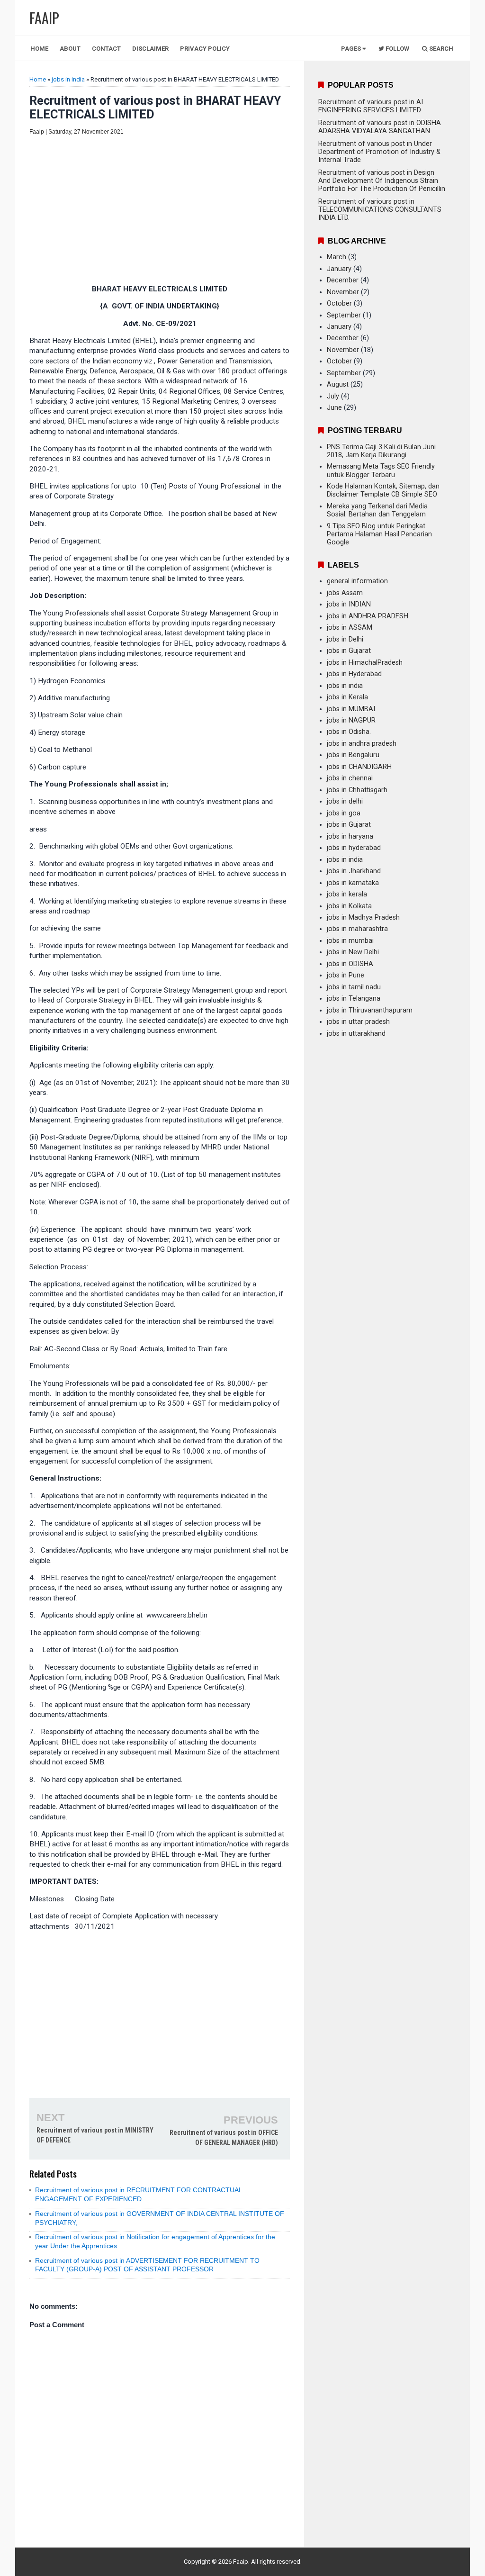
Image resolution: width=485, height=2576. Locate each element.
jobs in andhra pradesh (362, 744)
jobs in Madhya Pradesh (363, 917)
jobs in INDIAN (349, 604)
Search (440, 49)
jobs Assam (345, 593)
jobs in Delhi (345, 639)
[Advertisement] (160, 211)
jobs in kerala (347, 894)
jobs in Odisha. (349, 732)
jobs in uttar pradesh (358, 1022)
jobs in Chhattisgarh (357, 790)
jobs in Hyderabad (354, 674)
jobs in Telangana (354, 999)
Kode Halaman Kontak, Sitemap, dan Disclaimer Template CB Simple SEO (383, 490)
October (339, 303)
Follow (397, 49)
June (334, 408)
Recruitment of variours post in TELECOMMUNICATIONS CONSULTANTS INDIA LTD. (380, 210)
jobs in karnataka (353, 883)
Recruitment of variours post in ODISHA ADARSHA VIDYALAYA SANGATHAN (380, 127)
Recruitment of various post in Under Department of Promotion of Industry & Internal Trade (379, 152)
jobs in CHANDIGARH (359, 767)
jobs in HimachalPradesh (365, 663)
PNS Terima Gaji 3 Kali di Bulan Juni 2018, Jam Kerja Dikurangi (381, 451)
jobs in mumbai (350, 941)
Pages (352, 49)
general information (357, 581)
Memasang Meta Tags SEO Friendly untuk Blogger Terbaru (381, 470)
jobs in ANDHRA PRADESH (368, 616)
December (343, 280)
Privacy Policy (205, 49)
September (344, 315)
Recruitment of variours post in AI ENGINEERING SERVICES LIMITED (371, 106)
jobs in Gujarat (349, 651)
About (70, 49)
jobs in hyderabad (354, 848)
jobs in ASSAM (350, 628)
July (333, 396)
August (338, 384)
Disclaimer (150, 49)
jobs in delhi (345, 801)
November (343, 292)
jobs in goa (344, 813)
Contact (106, 49)
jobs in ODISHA (350, 964)
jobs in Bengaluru (353, 755)
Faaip (241, 2562)
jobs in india (68, 79)
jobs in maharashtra (357, 929)
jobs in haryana (350, 836)
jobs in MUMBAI (351, 709)
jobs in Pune (346, 975)
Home (39, 49)
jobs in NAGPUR (351, 720)
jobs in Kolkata (349, 906)
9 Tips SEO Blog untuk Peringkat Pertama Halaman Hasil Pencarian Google (379, 534)
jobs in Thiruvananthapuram (370, 1010)
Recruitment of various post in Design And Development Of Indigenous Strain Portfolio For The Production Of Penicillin (382, 181)
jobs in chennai (350, 778)
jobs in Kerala (347, 697)
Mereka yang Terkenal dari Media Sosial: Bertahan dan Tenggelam (377, 510)
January (339, 269)
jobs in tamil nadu (354, 987)
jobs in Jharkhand (354, 871)
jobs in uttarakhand (356, 1034)
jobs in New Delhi (353, 952)
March (337, 257)
